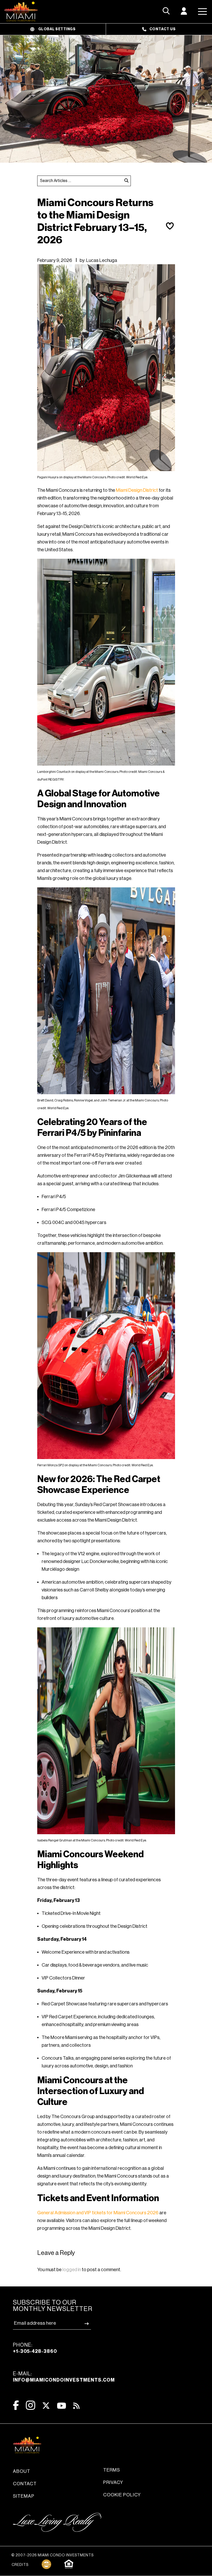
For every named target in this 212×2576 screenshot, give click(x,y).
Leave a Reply (56, 2253)
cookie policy (122, 2495)
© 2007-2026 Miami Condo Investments (52, 2555)
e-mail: (64, 2377)
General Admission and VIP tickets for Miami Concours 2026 (98, 2213)
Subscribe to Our (53, 2306)
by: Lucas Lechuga (98, 260)
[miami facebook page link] (16, 2405)
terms (112, 2470)
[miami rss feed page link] (76, 2405)
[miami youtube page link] (62, 2406)
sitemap (24, 2496)
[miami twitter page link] (46, 2406)
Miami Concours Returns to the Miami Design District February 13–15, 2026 (95, 221)
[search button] (126, 181)
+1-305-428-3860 (35, 2351)
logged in (72, 2270)
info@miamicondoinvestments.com (64, 2380)
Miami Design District (137, 490)
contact (25, 2484)
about (22, 2471)
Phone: (35, 2348)
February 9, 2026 (55, 260)
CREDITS (20, 2565)
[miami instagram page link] (31, 2405)
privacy (113, 2482)
